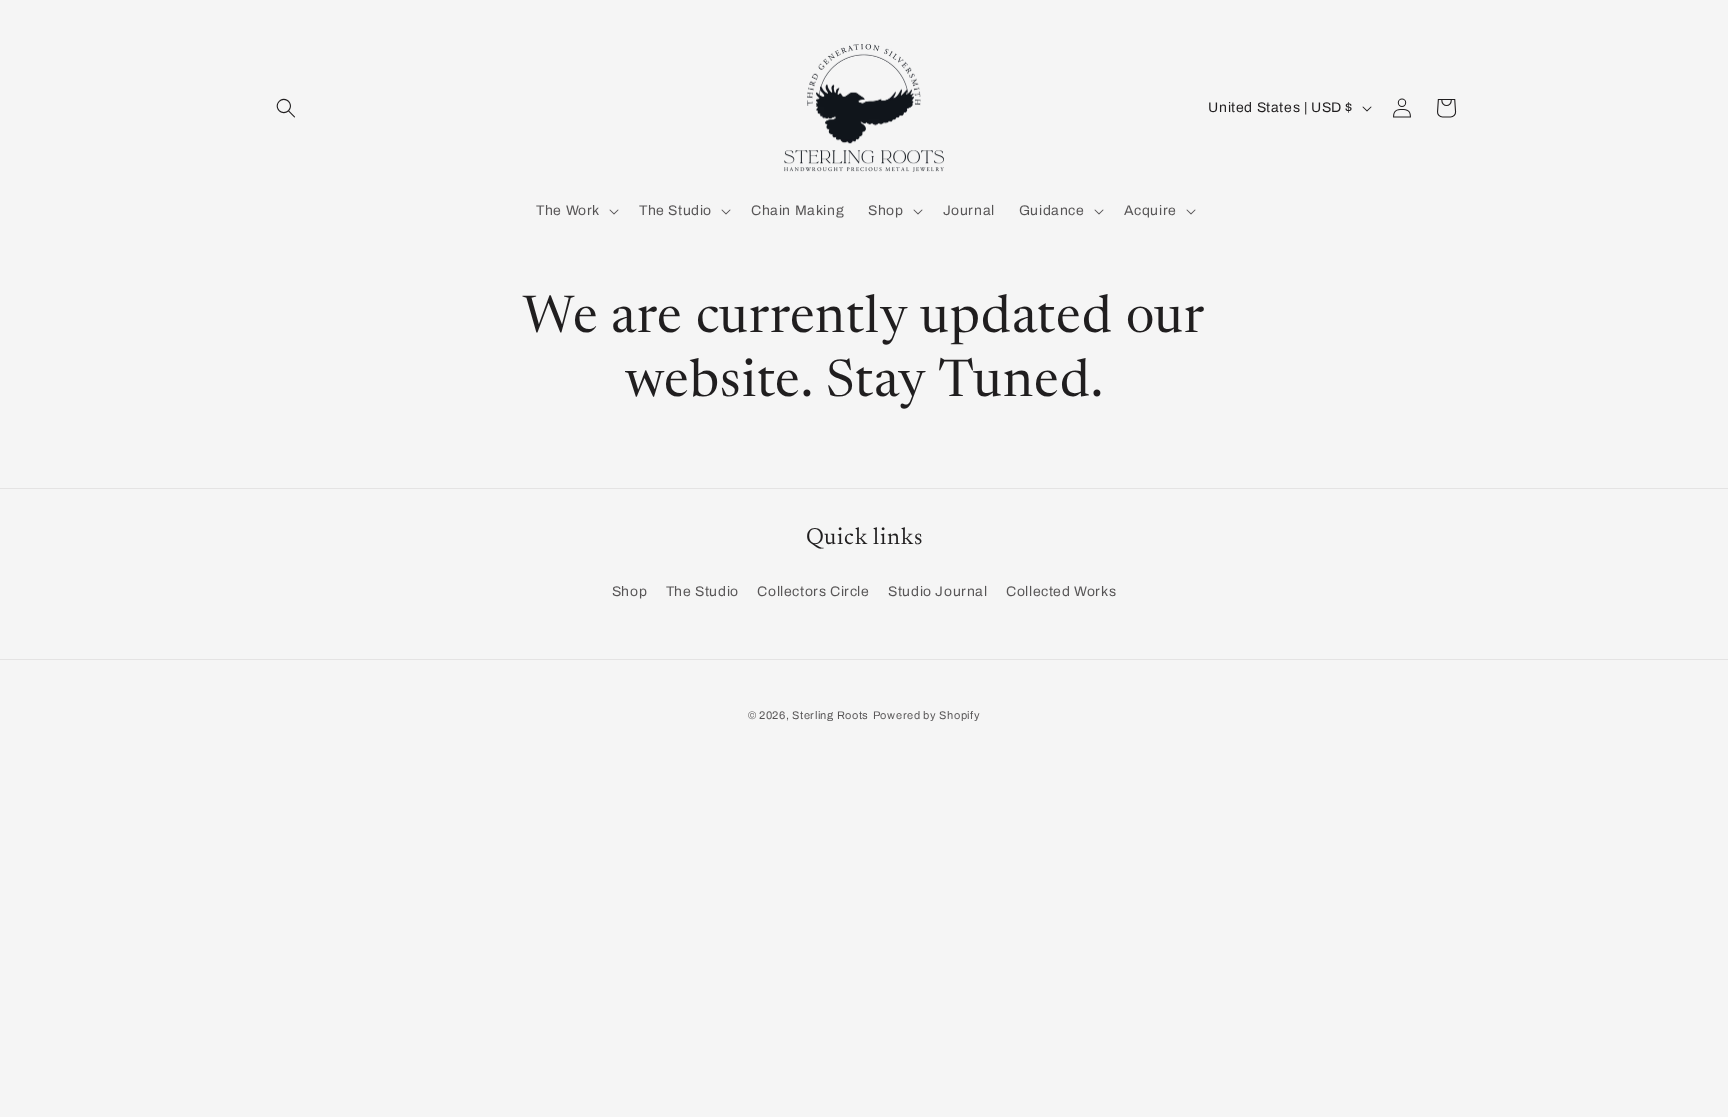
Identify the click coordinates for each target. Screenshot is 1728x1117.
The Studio (702, 591)
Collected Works (1061, 591)
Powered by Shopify (927, 715)
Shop (629, 591)
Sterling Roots (830, 715)
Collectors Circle (813, 591)
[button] (286, 108)
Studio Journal (937, 591)
